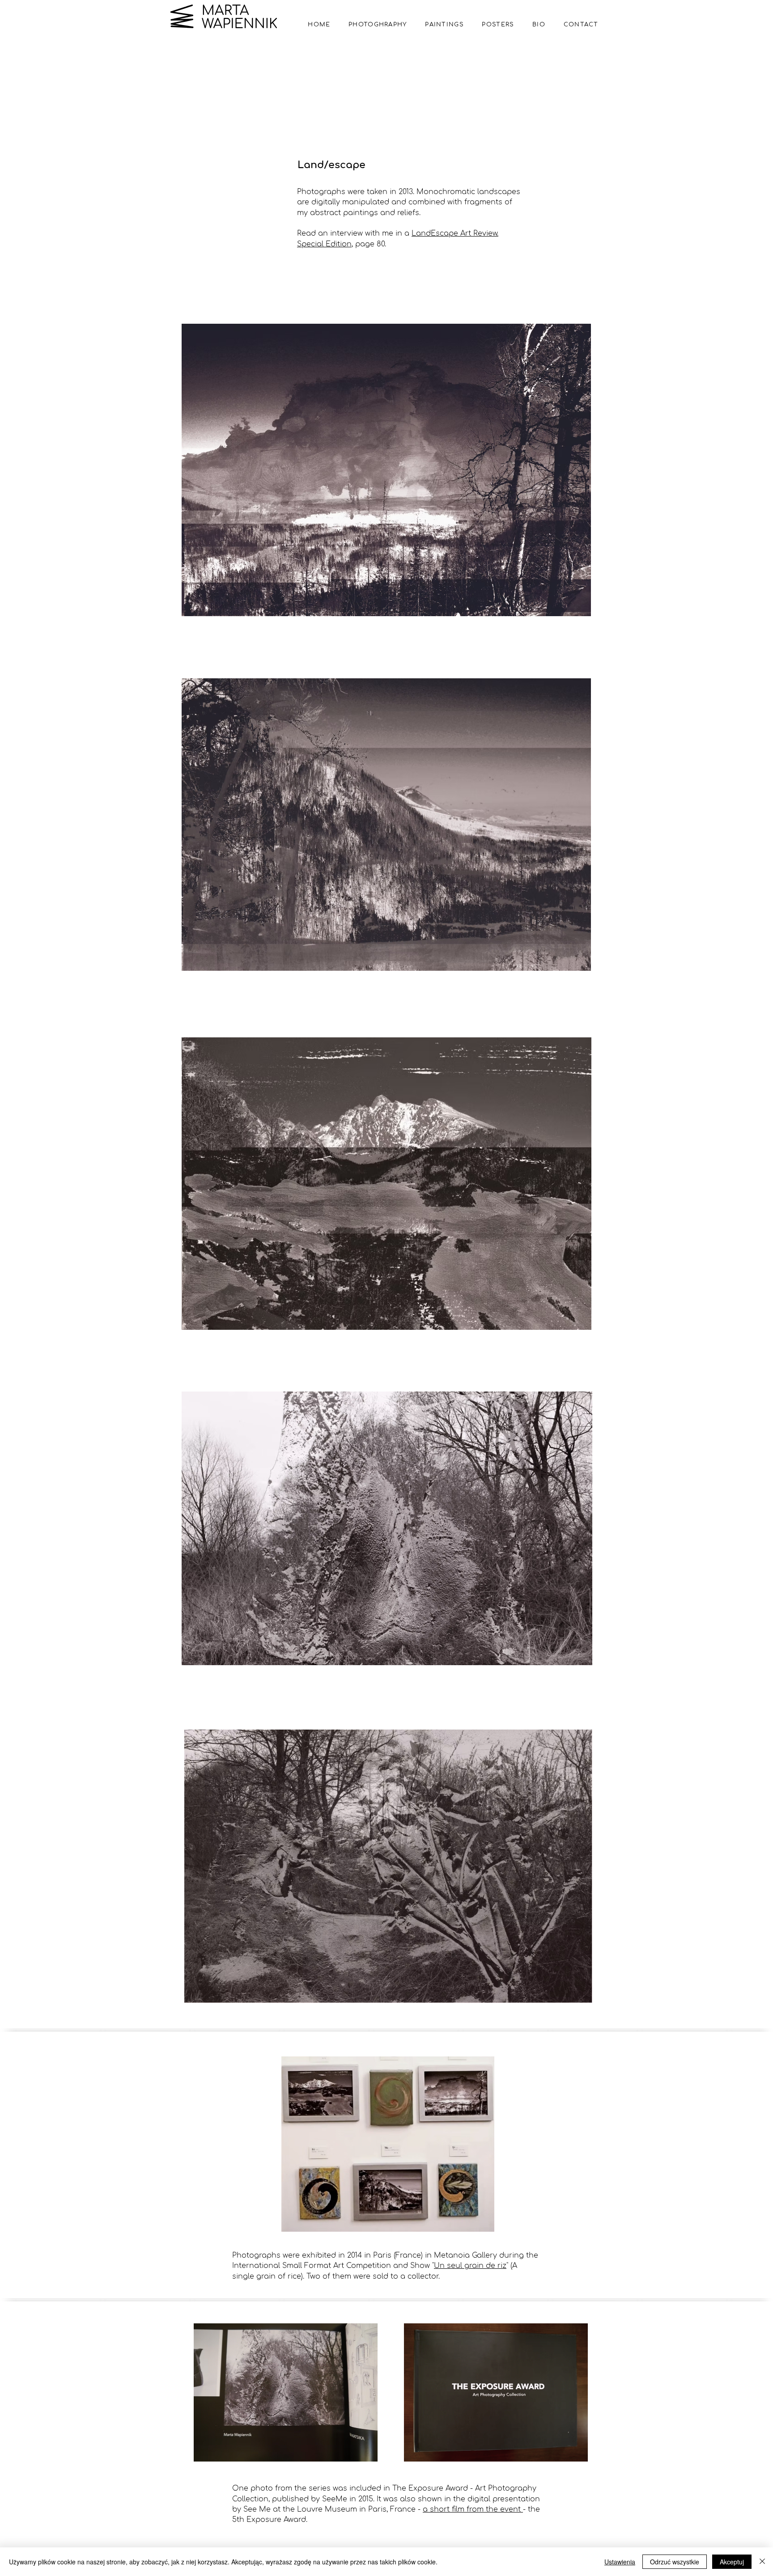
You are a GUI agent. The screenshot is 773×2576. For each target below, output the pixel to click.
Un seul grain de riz (470, 2266)
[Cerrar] (762, 2562)
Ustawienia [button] (620, 2562)
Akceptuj (732, 2562)
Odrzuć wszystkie (675, 2562)
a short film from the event (473, 2509)
